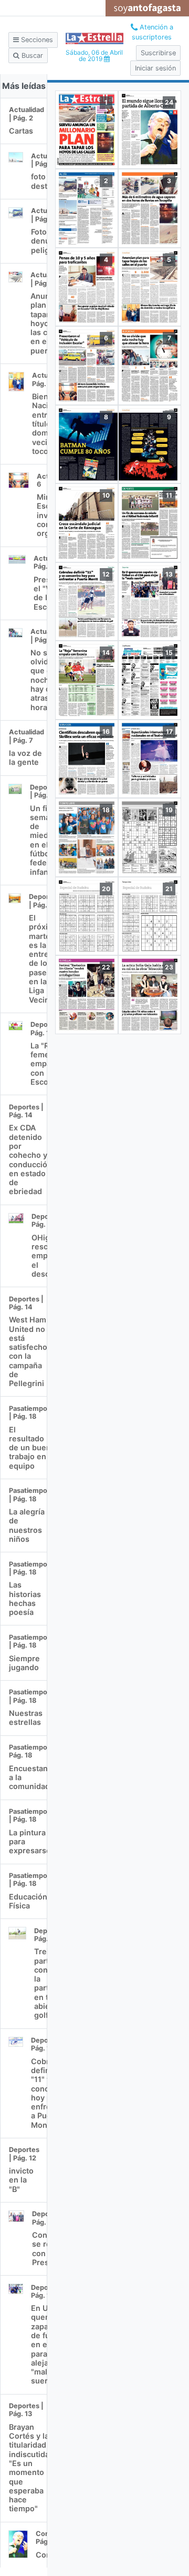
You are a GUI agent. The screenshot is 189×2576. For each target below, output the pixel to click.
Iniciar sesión (155, 68)
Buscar (31, 55)
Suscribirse (158, 53)
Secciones (36, 40)
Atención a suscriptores (153, 32)
